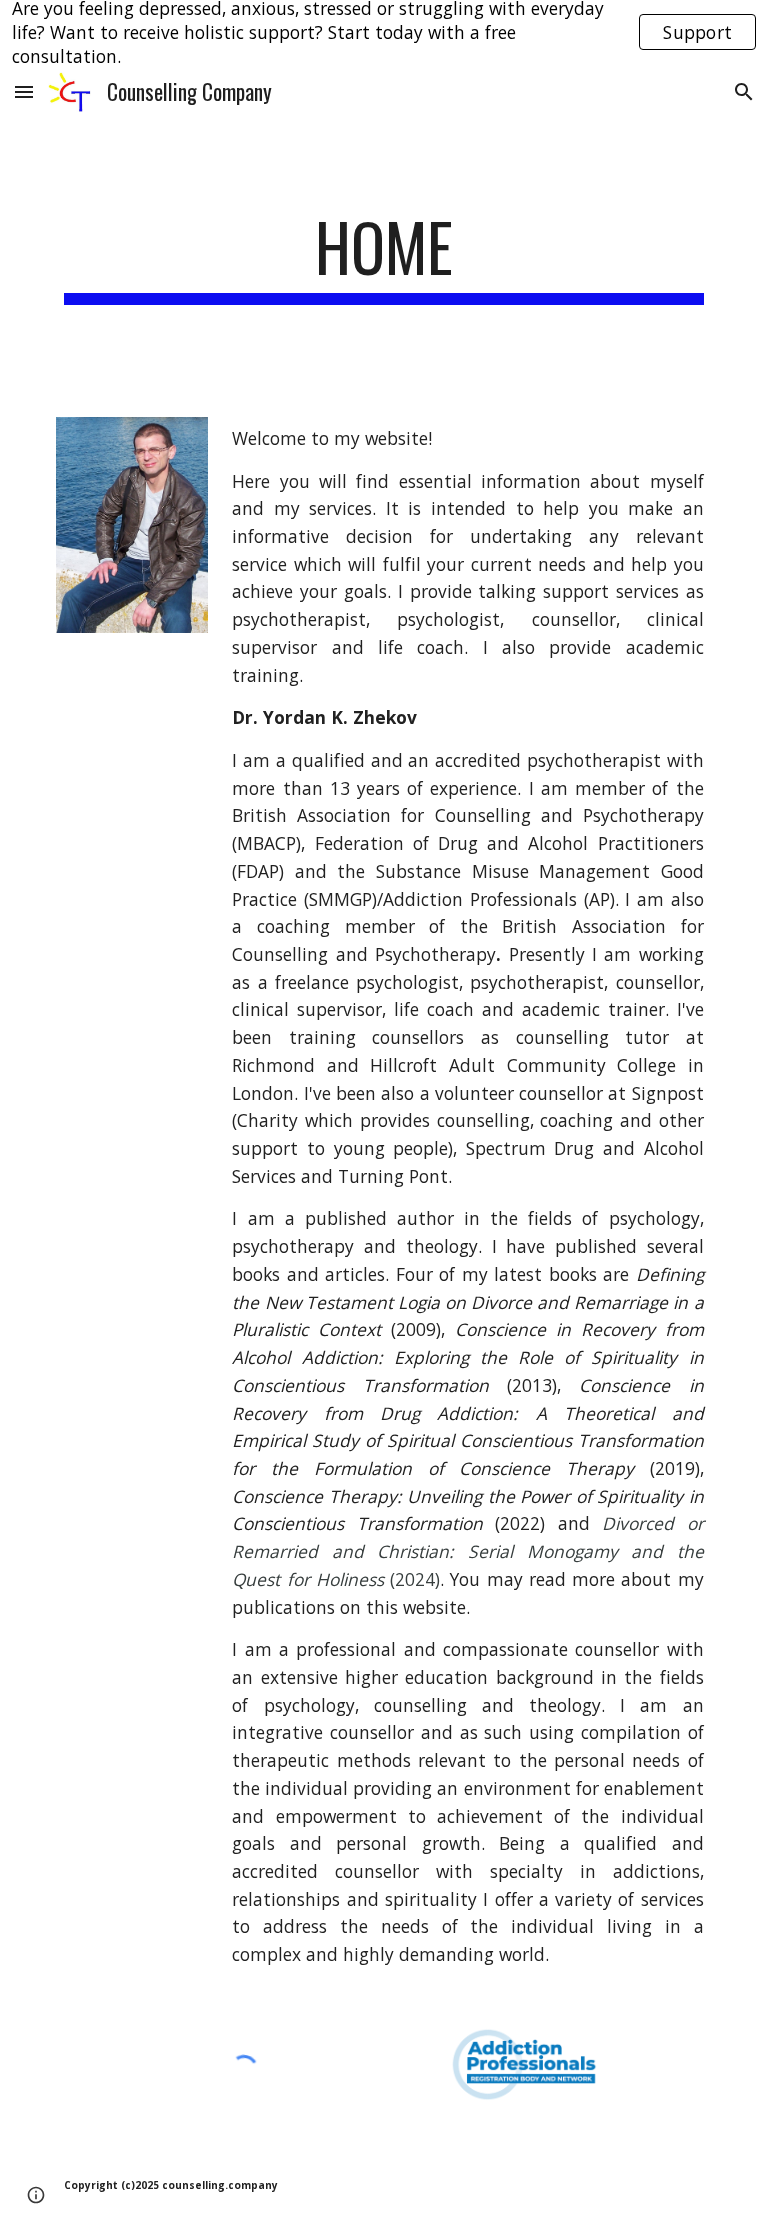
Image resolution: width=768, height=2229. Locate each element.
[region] (384, 32)
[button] (24, 91)
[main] (383, 256)
